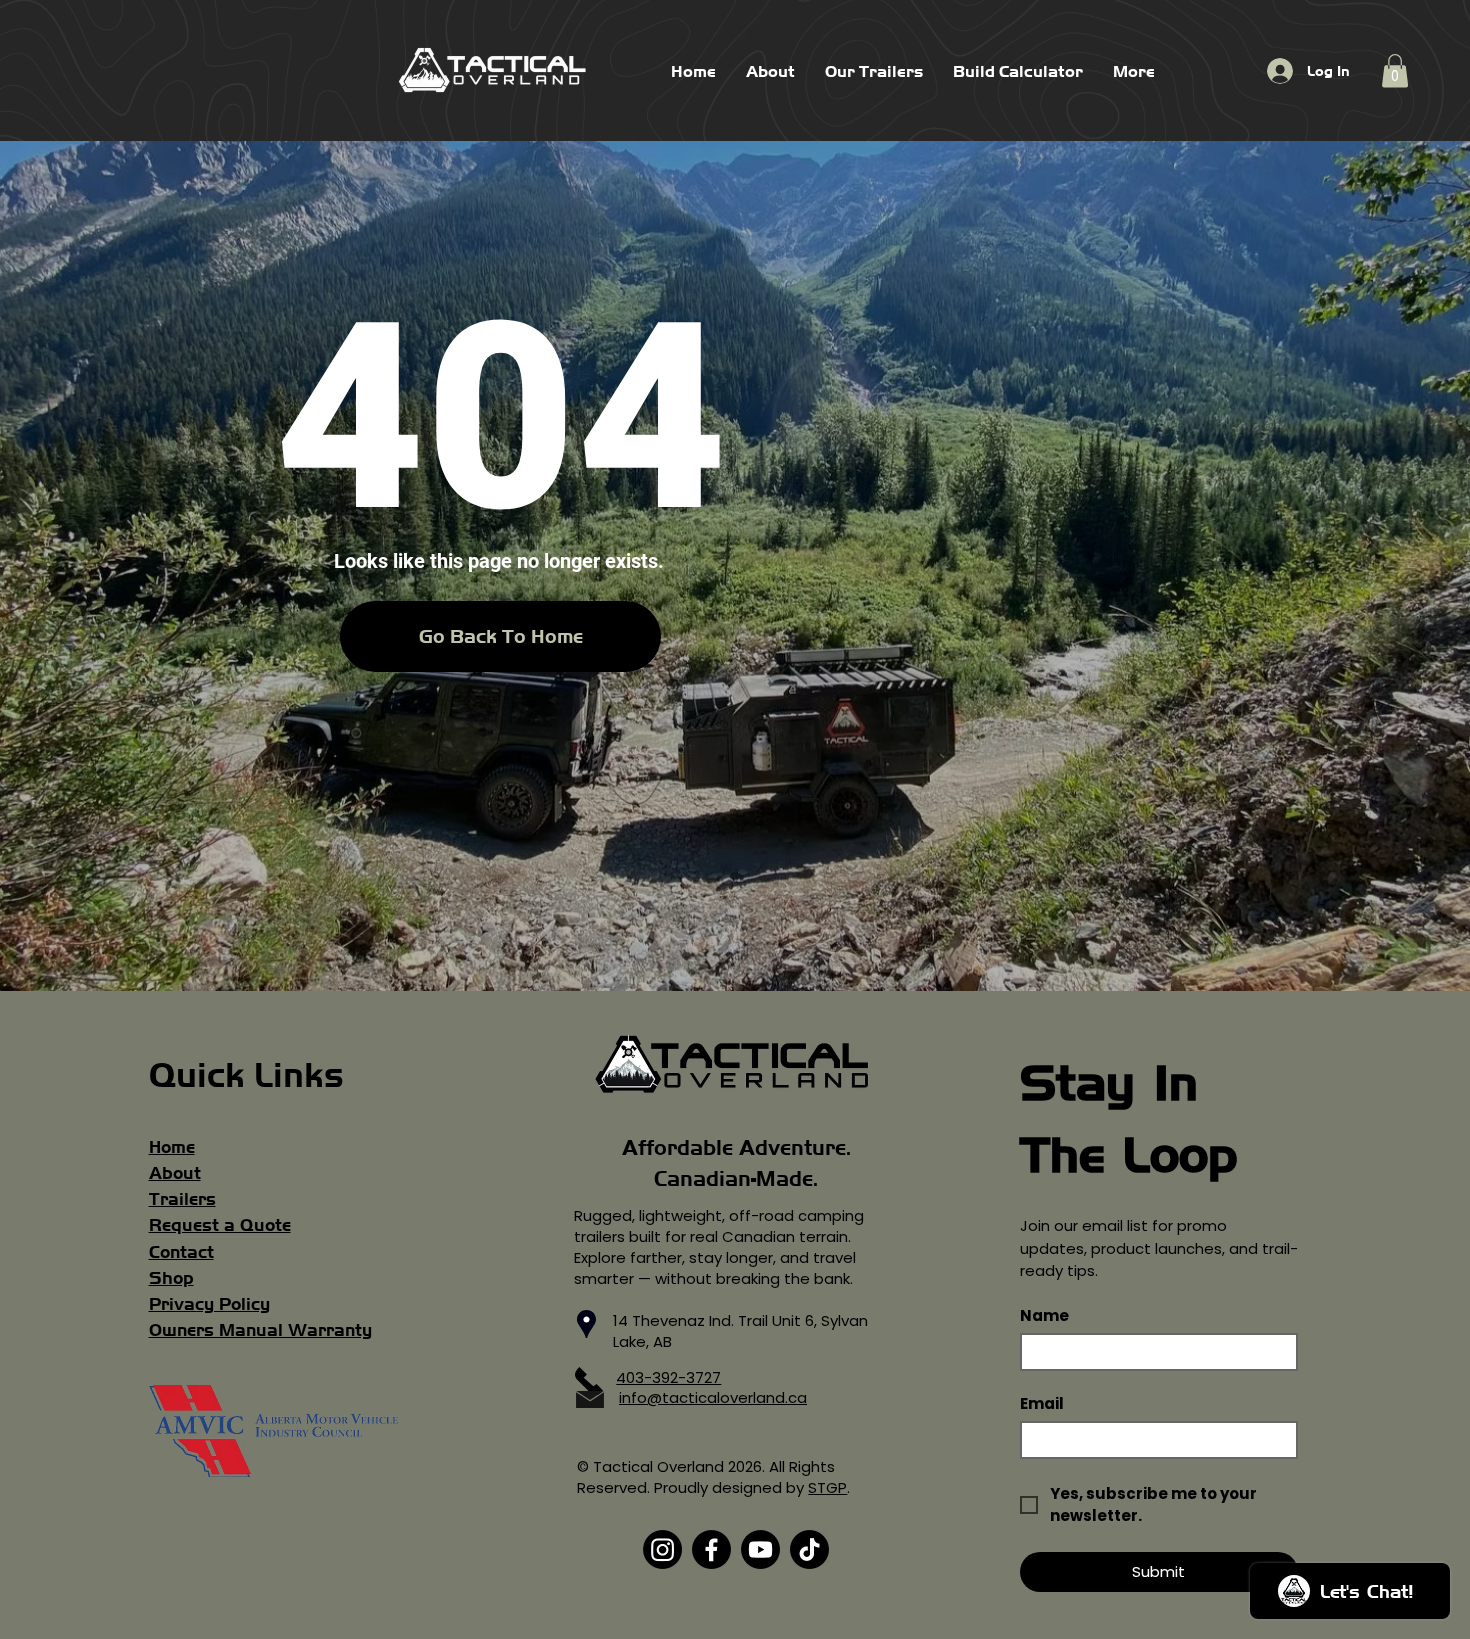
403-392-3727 (668, 1377)
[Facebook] (711, 1549)
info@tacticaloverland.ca (713, 1397)
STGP (827, 1487)
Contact (181, 1252)
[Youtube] (760, 1549)
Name (1044, 1316)
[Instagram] (662, 1549)
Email (1042, 1404)
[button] (1395, 70)
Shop (171, 1278)
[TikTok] (809, 1549)
